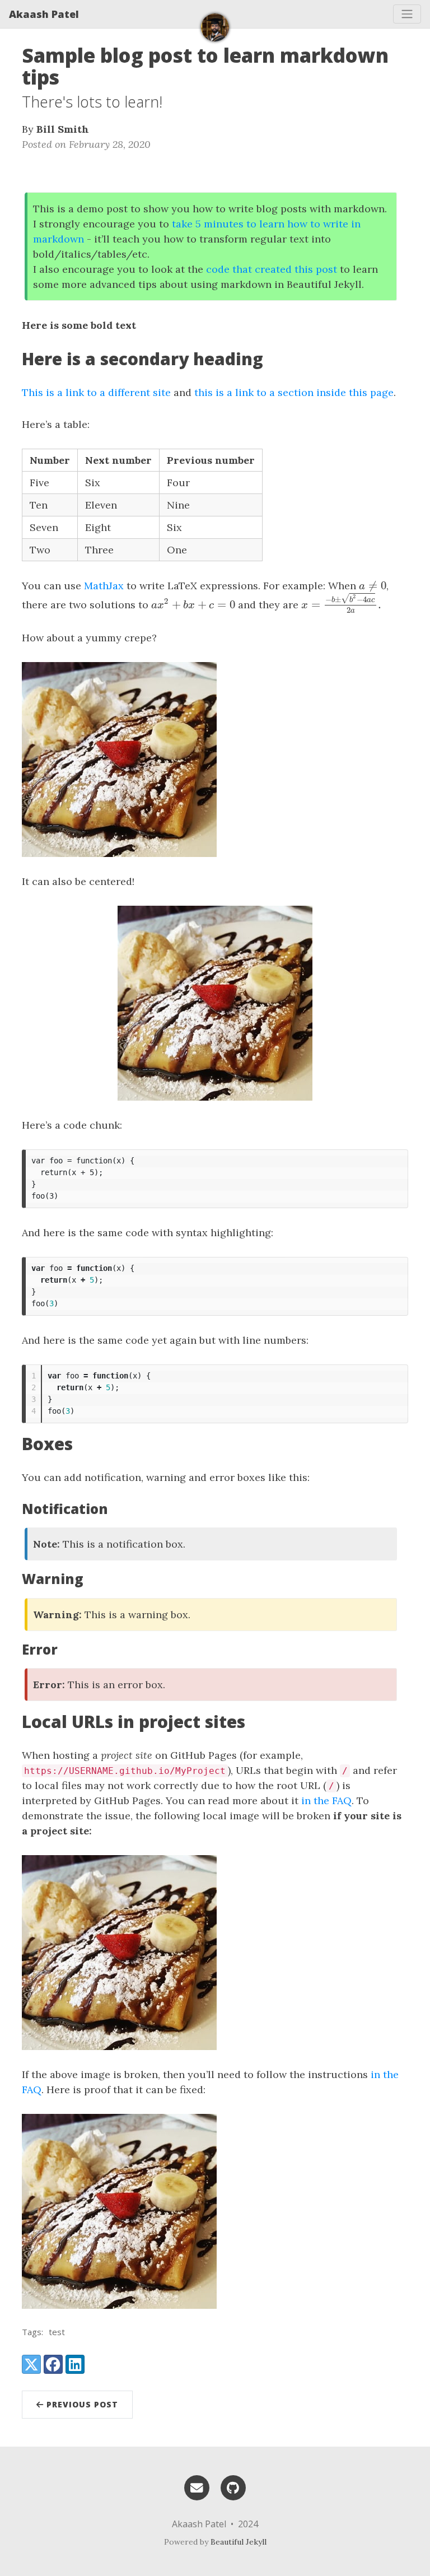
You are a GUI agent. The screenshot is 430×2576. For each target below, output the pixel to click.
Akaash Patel (44, 14)
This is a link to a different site (96, 392)
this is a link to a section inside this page (294, 392)
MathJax (104, 586)
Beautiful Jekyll (239, 2542)
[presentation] (373, 586)
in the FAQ (326, 1801)
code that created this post (272, 269)
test (57, 2332)
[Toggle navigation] (407, 14)
